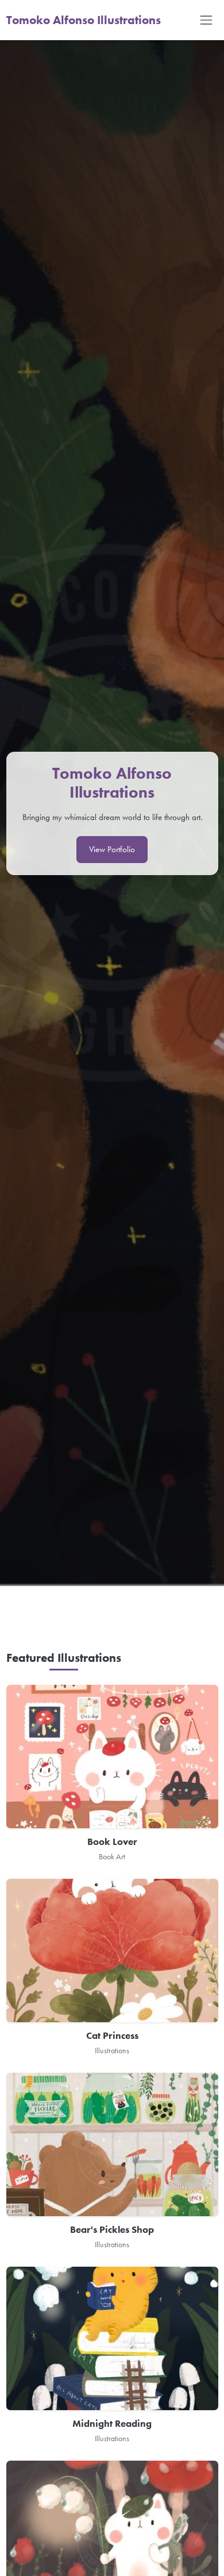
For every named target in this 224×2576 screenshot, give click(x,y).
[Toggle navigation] (206, 20)
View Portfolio (112, 849)
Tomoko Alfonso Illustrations (84, 20)
